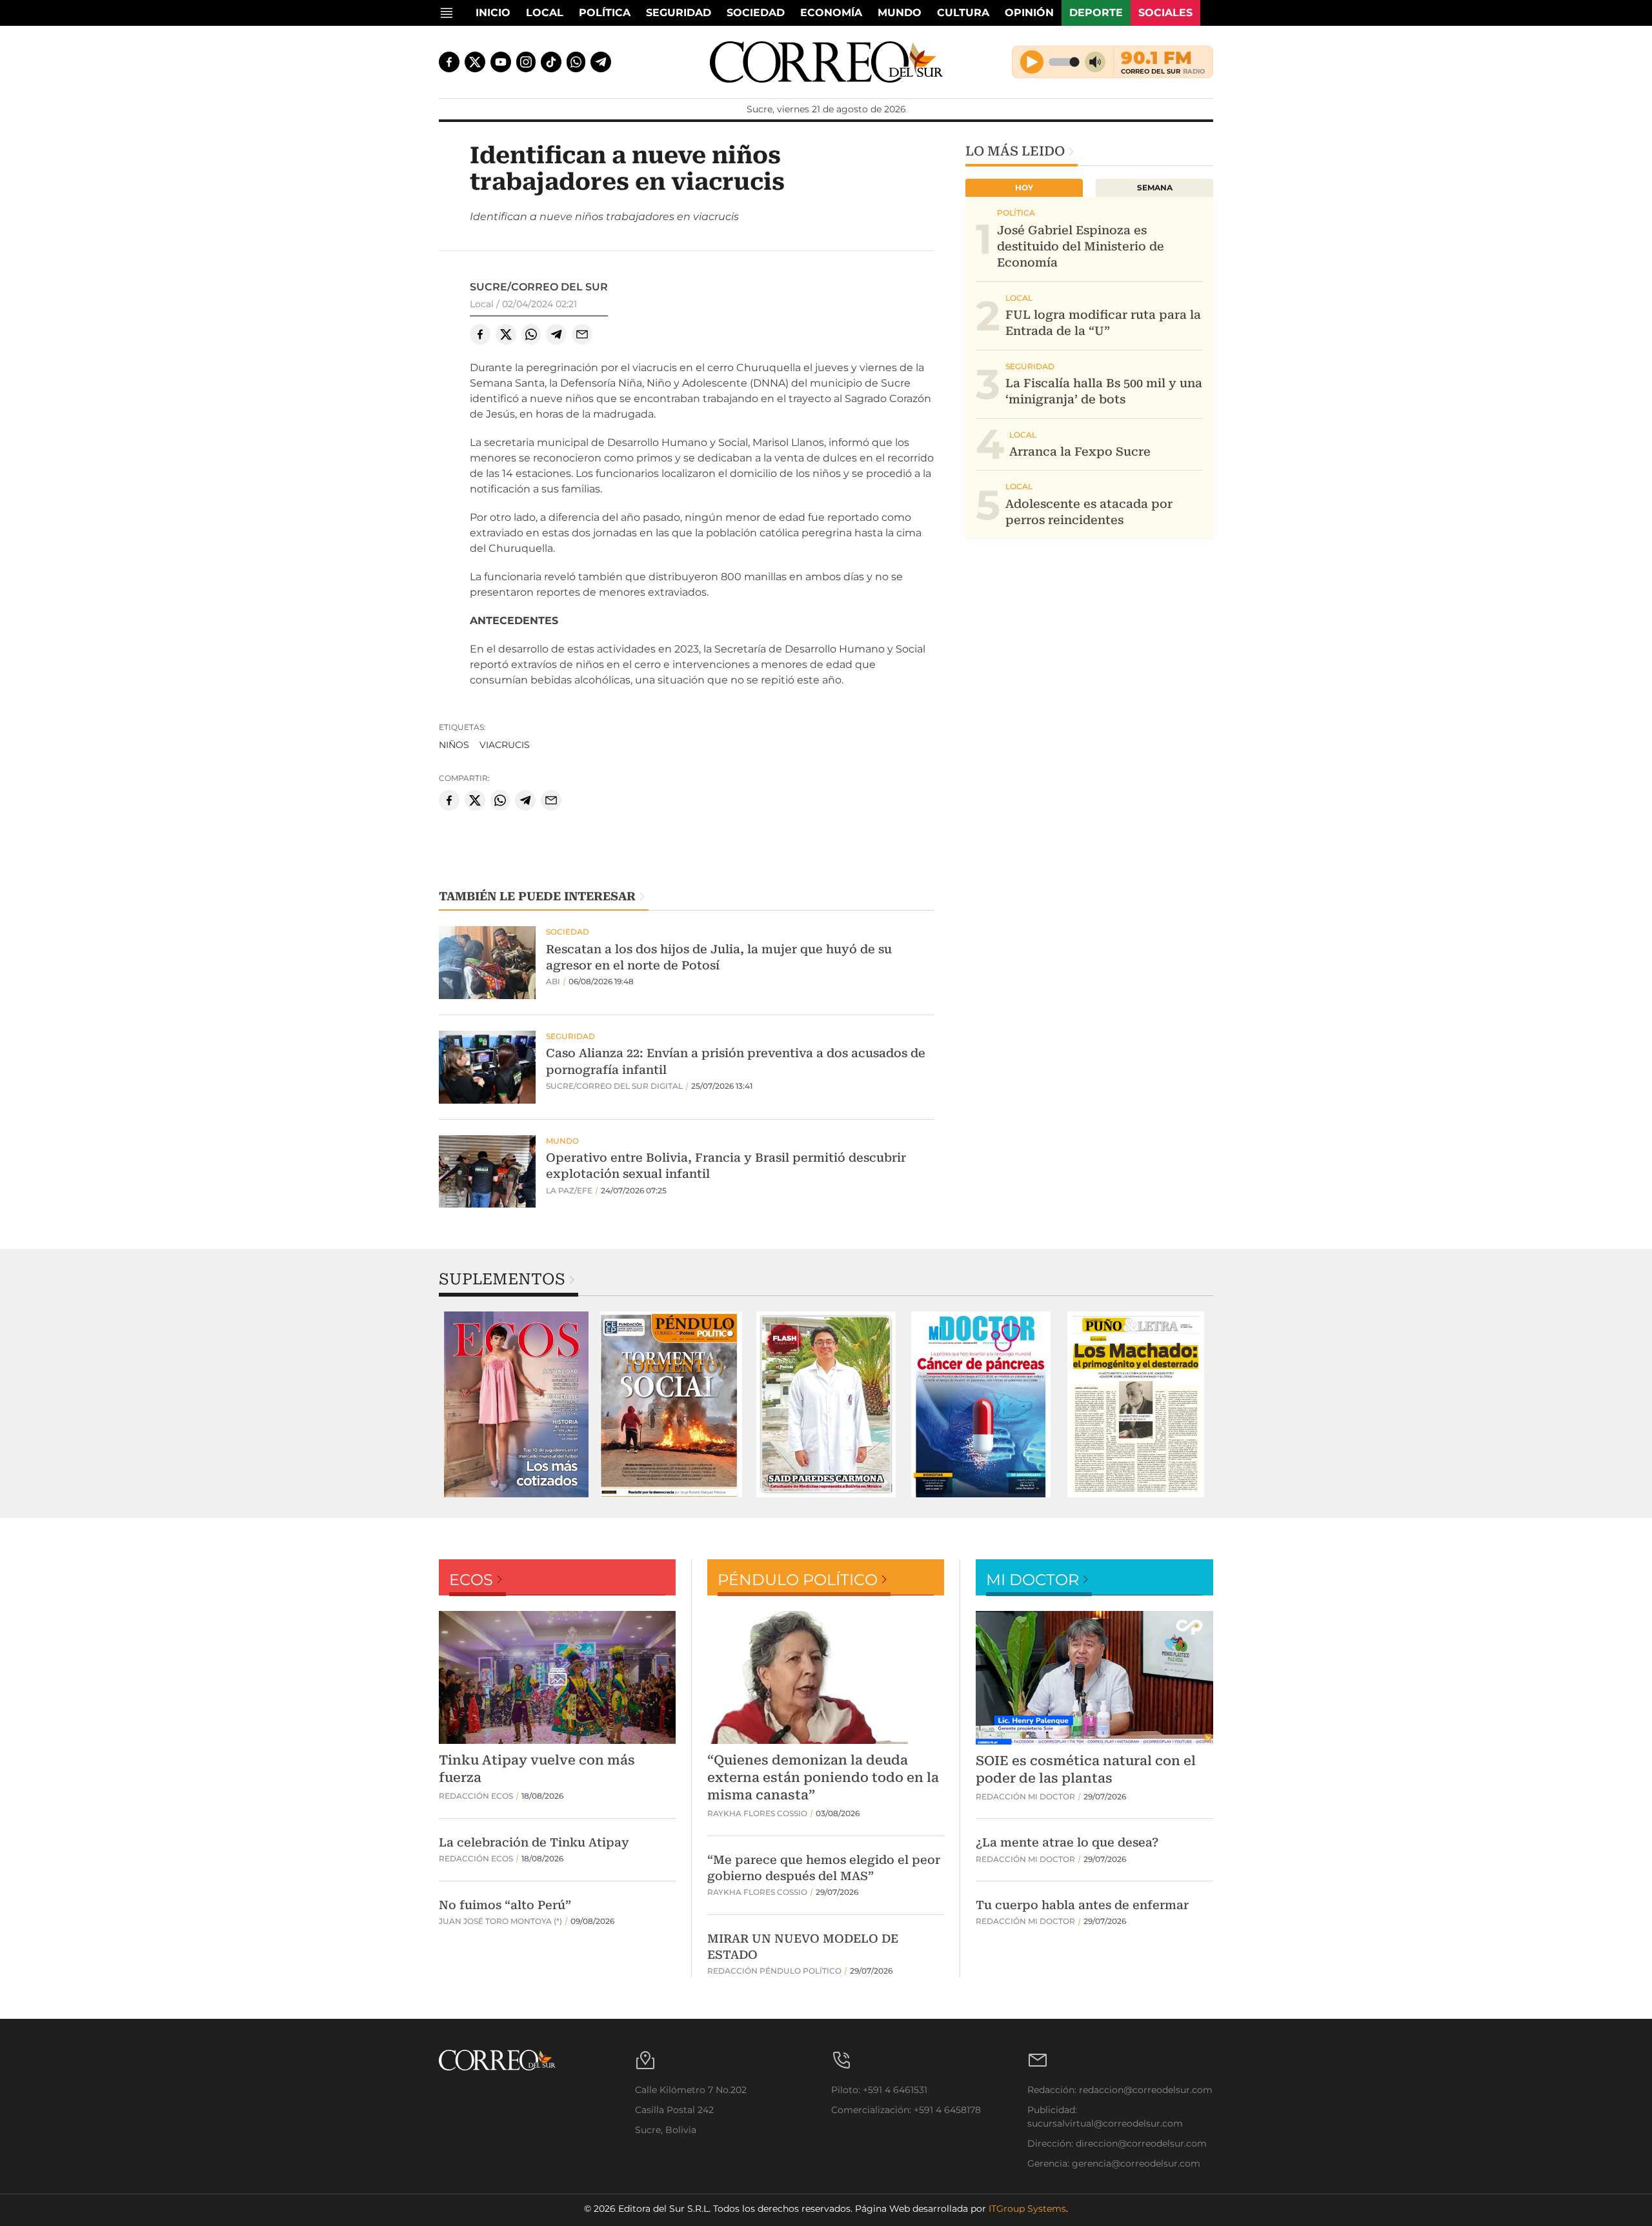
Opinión (1029, 13)
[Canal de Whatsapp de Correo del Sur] (576, 62)
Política (605, 13)
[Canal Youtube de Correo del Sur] (501, 62)
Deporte (1096, 13)
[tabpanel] (516, 1404)
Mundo (900, 13)
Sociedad (756, 13)
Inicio (493, 13)
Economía (831, 13)
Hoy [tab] (1024, 187)
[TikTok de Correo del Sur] (551, 62)
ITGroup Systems (1027, 2209)
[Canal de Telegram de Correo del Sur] (601, 62)
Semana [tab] (1155, 187)
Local (545, 13)
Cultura (963, 13)
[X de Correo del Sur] (475, 62)
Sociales (1165, 13)
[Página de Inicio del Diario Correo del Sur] (826, 62)
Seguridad (679, 13)
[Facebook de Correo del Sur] (449, 62)
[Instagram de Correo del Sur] (526, 62)
